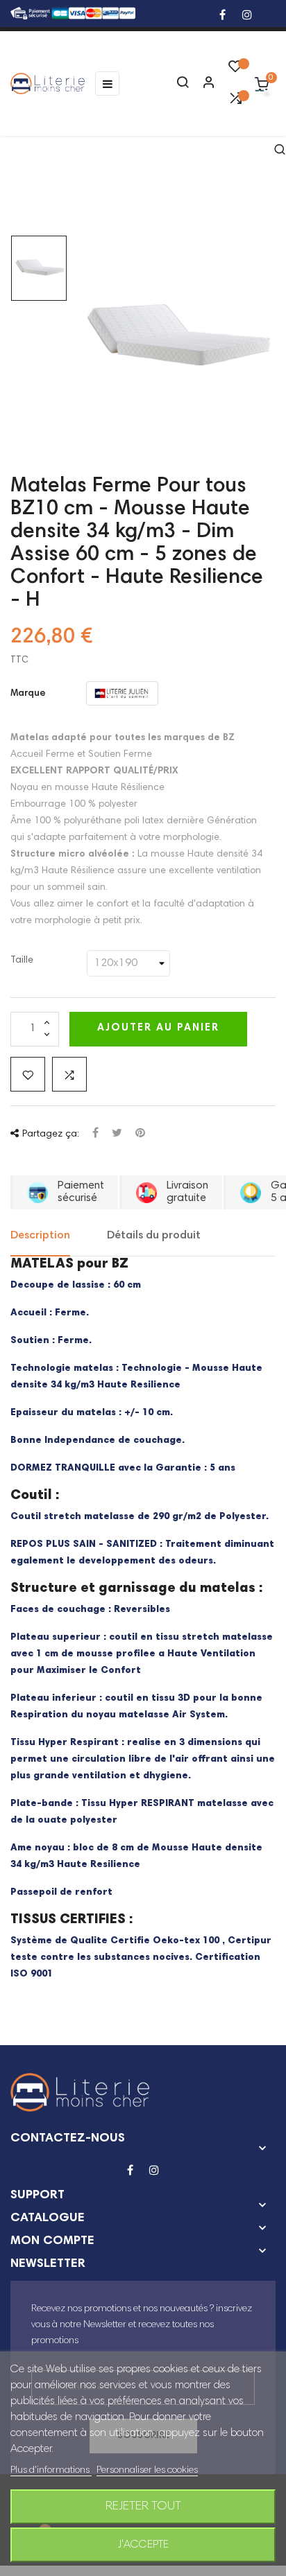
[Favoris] (235, 70)
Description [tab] (40, 1236)
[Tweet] (117, 1134)
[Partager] (95, 1134)
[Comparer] (235, 102)
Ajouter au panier (158, 1028)
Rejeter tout (143, 2507)
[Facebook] (222, 16)
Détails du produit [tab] (154, 1236)
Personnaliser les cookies (147, 2471)
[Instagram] (247, 16)
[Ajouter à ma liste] (28, 1074)
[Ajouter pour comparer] (69, 1074)
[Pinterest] (140, 1134)
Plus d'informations (51, 2471)
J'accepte (143, 2545)
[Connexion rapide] (203, 84)
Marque (28, 694)
